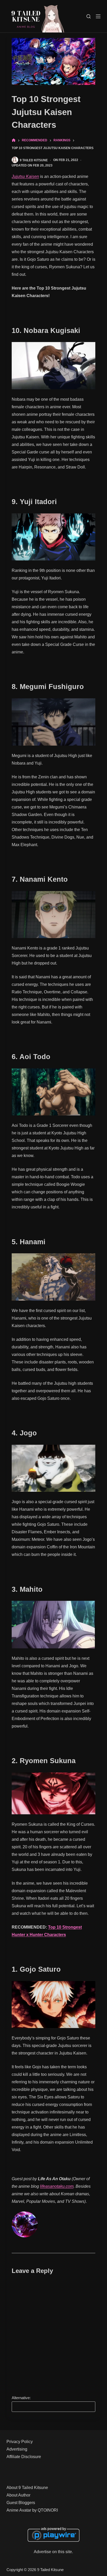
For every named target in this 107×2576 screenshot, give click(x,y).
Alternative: (21, 2398)
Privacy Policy (20, 2442)
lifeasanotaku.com (57, 2186)
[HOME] (14, 140)
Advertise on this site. (53, 2552)
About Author (18, 2495)
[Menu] (98, 16)
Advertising (17, 2449)
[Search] (89, 16)
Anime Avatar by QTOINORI (32, 2510)
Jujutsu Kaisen (25, 176)
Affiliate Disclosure (24, 2457)
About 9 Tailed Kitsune (27, 2488)
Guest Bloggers (21, 2503)
